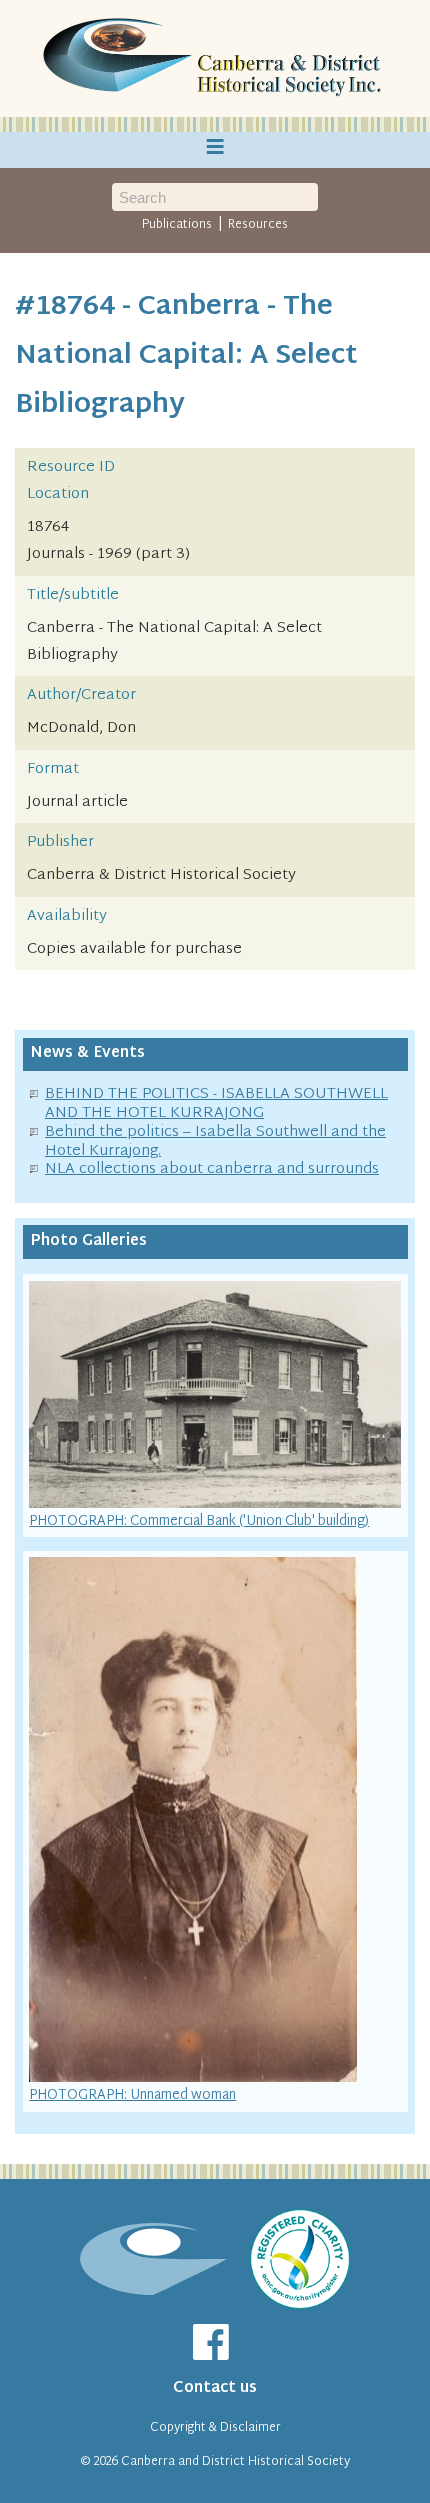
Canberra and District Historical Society (235, 2462)
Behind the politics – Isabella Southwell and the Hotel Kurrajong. (215, 1142)
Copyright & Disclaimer (215, 2428)
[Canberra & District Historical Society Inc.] (215, 59)
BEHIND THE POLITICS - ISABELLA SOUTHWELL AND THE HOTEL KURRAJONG (216, 1104)
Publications (177, 225)
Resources (258, 225)
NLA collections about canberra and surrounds (212, 1169)
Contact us (215, 2388)
